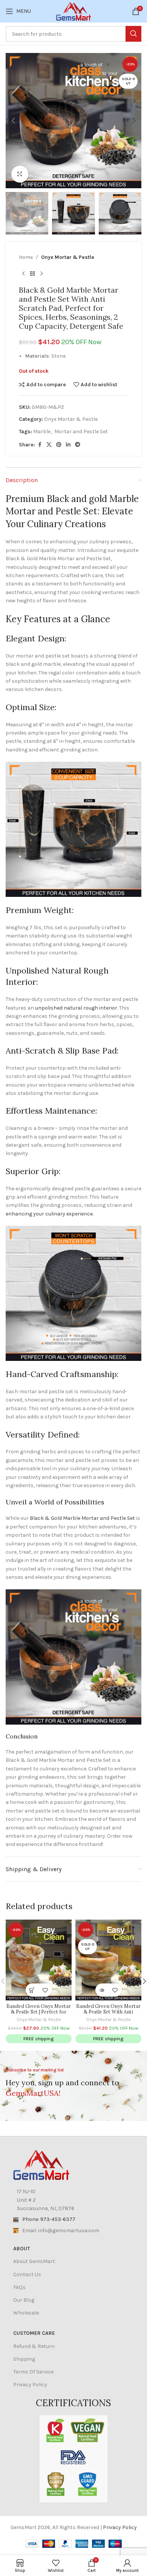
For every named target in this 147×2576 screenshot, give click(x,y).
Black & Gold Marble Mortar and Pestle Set (82, 1518)
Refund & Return (34, 2346)
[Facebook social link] (40, 445)
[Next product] (41, 274)
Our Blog (24, 2300)
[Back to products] (32, 274)
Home (26, 257)
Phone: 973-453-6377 (49, 2219)
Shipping (24, 2359)
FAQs (19, 2287)
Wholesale (26, 2313)
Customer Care (34, 2333)
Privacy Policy (30, 2385)
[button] (13, 121)
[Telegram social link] (78, 445)
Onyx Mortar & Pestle (68, 257)
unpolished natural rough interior (76, 1008)
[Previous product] (23, 274)
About (21, 2249)
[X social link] (49, 445)
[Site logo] (73, 11)
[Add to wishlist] (45, 1990)
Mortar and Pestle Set (81, 432)
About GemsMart (34, 2261)
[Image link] (41, 2164)
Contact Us (27, 2274)
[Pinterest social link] (59, 445)
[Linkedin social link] (68, 445)
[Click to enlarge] (20, 174)
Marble (42, 432)
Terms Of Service (33, 2372)
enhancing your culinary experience (49, 1214)
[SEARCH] (133, 34)
